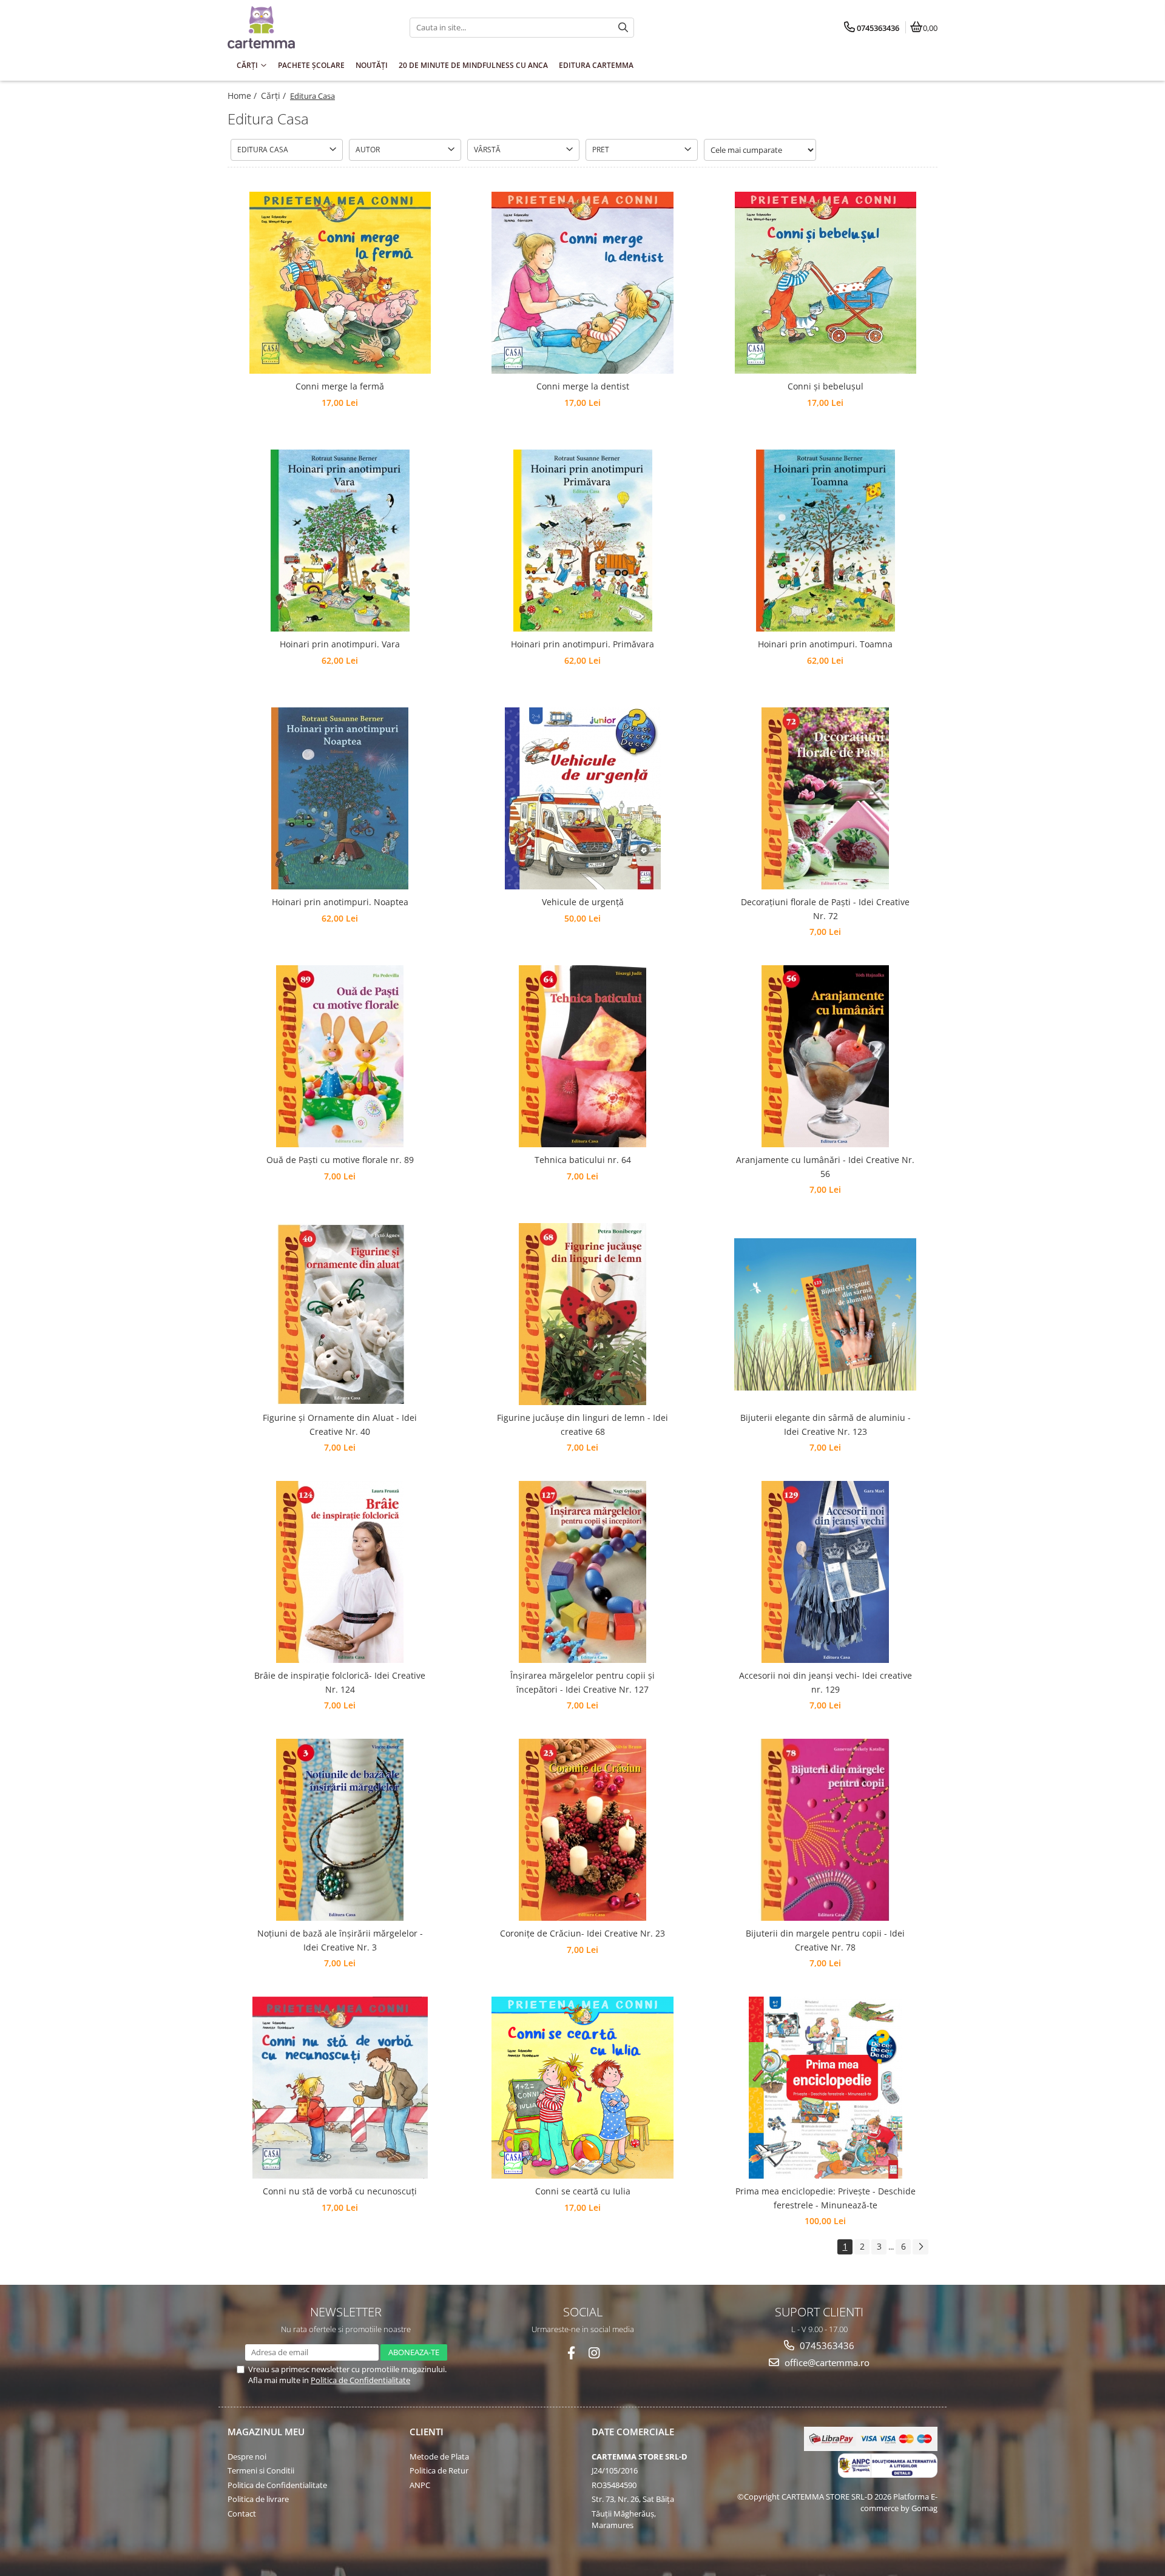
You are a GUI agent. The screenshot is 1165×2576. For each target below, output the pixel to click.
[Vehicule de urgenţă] (582, 798)
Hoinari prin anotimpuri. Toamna (825, 644)
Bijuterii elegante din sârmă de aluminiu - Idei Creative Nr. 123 (826, 1424)
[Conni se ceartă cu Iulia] (582, 2088)
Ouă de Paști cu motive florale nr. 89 (340, 1160)
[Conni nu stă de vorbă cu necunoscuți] (340, 2088)
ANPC (420, 2485)
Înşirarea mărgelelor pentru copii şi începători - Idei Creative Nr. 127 (582, 1682)
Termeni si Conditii (261, 2470)
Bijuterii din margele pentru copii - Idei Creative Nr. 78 (825, 1940)
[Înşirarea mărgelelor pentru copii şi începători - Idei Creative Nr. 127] (582, 1572)
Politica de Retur (439, 2470)
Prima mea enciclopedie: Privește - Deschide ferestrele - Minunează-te (826, 2198)
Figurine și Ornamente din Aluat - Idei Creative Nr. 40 (340, 1424)
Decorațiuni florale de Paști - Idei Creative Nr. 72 (825, 909)
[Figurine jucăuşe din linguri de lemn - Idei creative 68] (582, 1314)
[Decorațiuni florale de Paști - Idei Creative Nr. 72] (825, 798)
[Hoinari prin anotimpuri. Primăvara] (582, 541)
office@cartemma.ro (826, 2362)
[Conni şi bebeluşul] (825, 283)
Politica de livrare (258, 2499)
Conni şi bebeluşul (826, 386)
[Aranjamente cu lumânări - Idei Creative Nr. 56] (825, 1056)
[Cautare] (623, 28)
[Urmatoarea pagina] (920, 2247)
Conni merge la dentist (583, 386)
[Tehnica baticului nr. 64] (582, 1056)
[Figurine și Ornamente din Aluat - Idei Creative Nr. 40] (340, 1314)
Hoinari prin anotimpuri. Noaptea (340, 902)
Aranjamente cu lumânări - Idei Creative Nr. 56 (825, 1166)
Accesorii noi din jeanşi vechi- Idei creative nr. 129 (826, 1682)
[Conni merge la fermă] (340, 283)
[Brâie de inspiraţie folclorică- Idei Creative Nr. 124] (340, 1572)
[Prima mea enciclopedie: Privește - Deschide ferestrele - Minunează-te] (825, 2088)
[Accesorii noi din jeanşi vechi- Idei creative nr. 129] (825, 1572)
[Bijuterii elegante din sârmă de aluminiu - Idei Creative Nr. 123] (825, 1314)
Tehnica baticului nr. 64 (583, 1160)
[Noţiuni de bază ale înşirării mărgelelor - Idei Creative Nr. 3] (340, 1830)
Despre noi (247, 2456)
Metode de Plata (439, 2456)
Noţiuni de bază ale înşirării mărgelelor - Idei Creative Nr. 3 (340, 1940)
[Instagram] (594, 2353)
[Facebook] (571, 2353)
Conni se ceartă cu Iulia (583, 2191)
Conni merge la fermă (340, 386)
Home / (243, 96)
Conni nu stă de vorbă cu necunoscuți (340, 2191)
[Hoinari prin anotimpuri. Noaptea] (340, 798)
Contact (242, 2514)
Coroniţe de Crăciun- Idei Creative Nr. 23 (582, 1933)
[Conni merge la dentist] (582, 283)
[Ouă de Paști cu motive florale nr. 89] (340, 1056)
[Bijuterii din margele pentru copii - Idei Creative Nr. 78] (825, 1830)
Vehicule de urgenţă (583, 902)
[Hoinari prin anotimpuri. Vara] (340, 541)
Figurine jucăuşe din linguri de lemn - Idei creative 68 (582, 1424)
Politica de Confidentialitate (360, 2380)
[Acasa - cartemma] (303, 27)
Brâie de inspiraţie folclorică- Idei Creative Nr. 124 (340, 1682)
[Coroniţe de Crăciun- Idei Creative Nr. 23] (582, 1830)
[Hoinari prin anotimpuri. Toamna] (825, 541)
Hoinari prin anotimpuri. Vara (340, 644)
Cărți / (275, 96)
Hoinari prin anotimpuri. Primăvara (582, 644)
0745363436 (826, 2345)
